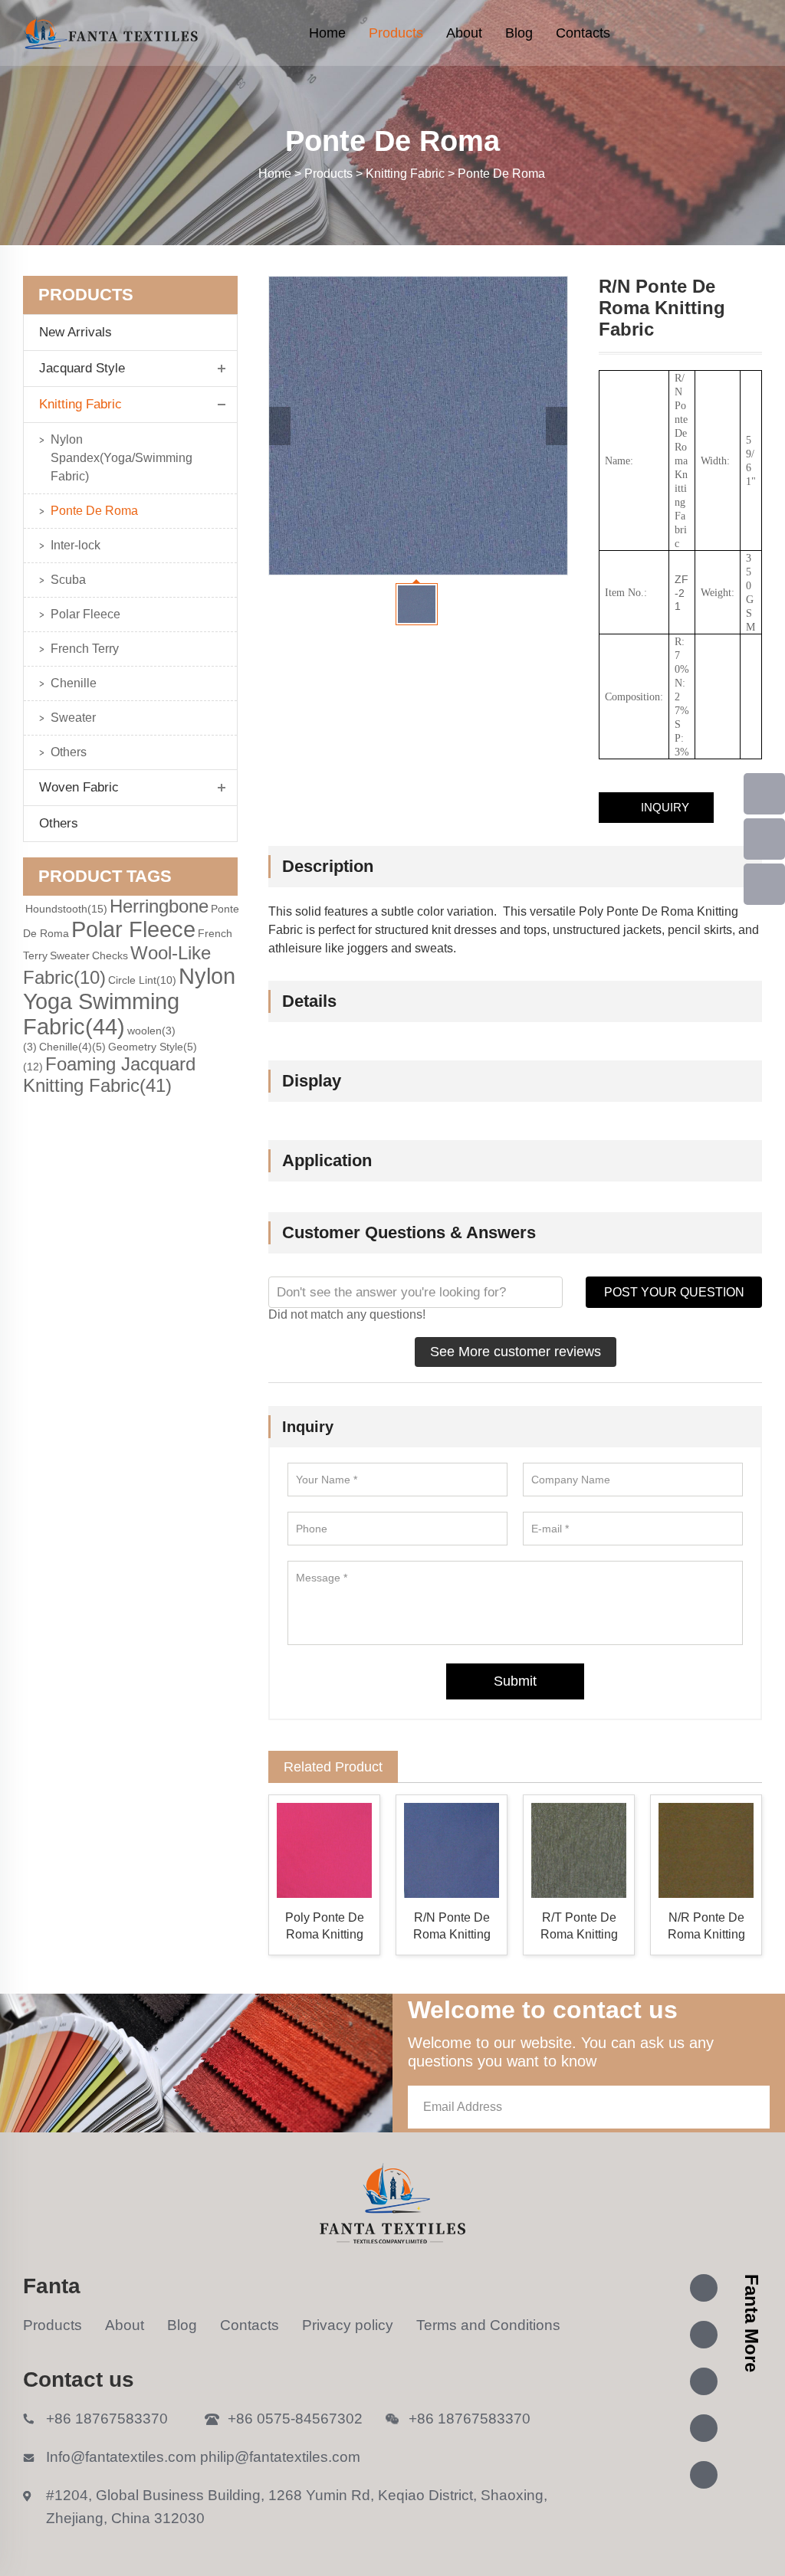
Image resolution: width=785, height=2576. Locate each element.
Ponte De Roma (94, 511)
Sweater (73, 718)
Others (69, 752)
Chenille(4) (72, 1047)
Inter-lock (76, 545)
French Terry (85, 649)
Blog (519, 33)
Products (396, 33)
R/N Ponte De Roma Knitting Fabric (452, 1927)
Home (327, 33)
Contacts (583, 33)
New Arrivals (81, 332)
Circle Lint (142, 980)
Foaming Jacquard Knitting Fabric (109, 1075)
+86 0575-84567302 (295, 2419)
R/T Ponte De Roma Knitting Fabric (579, 1927)
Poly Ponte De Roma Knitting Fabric (325, 1927)
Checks (110, 955)
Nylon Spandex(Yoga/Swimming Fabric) (122, 458)
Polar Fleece (85, 614)
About (464, 33)
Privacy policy (348, 2325)
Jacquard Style (82, 368)
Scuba (68, 580)
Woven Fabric (79, 787)
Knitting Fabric (80, 404)
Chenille (74, 683)
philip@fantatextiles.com (280, 2457)
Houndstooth (66, 909)
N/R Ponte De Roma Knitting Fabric (706, 1927)
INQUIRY (665, 807)
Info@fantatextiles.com (121, 2457)
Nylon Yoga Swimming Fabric (129, 1001)
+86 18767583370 (107, 2419)
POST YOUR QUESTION (674, 1292)
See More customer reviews (516, 1352)
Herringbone (159, 906)
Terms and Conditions (488, 2325)
